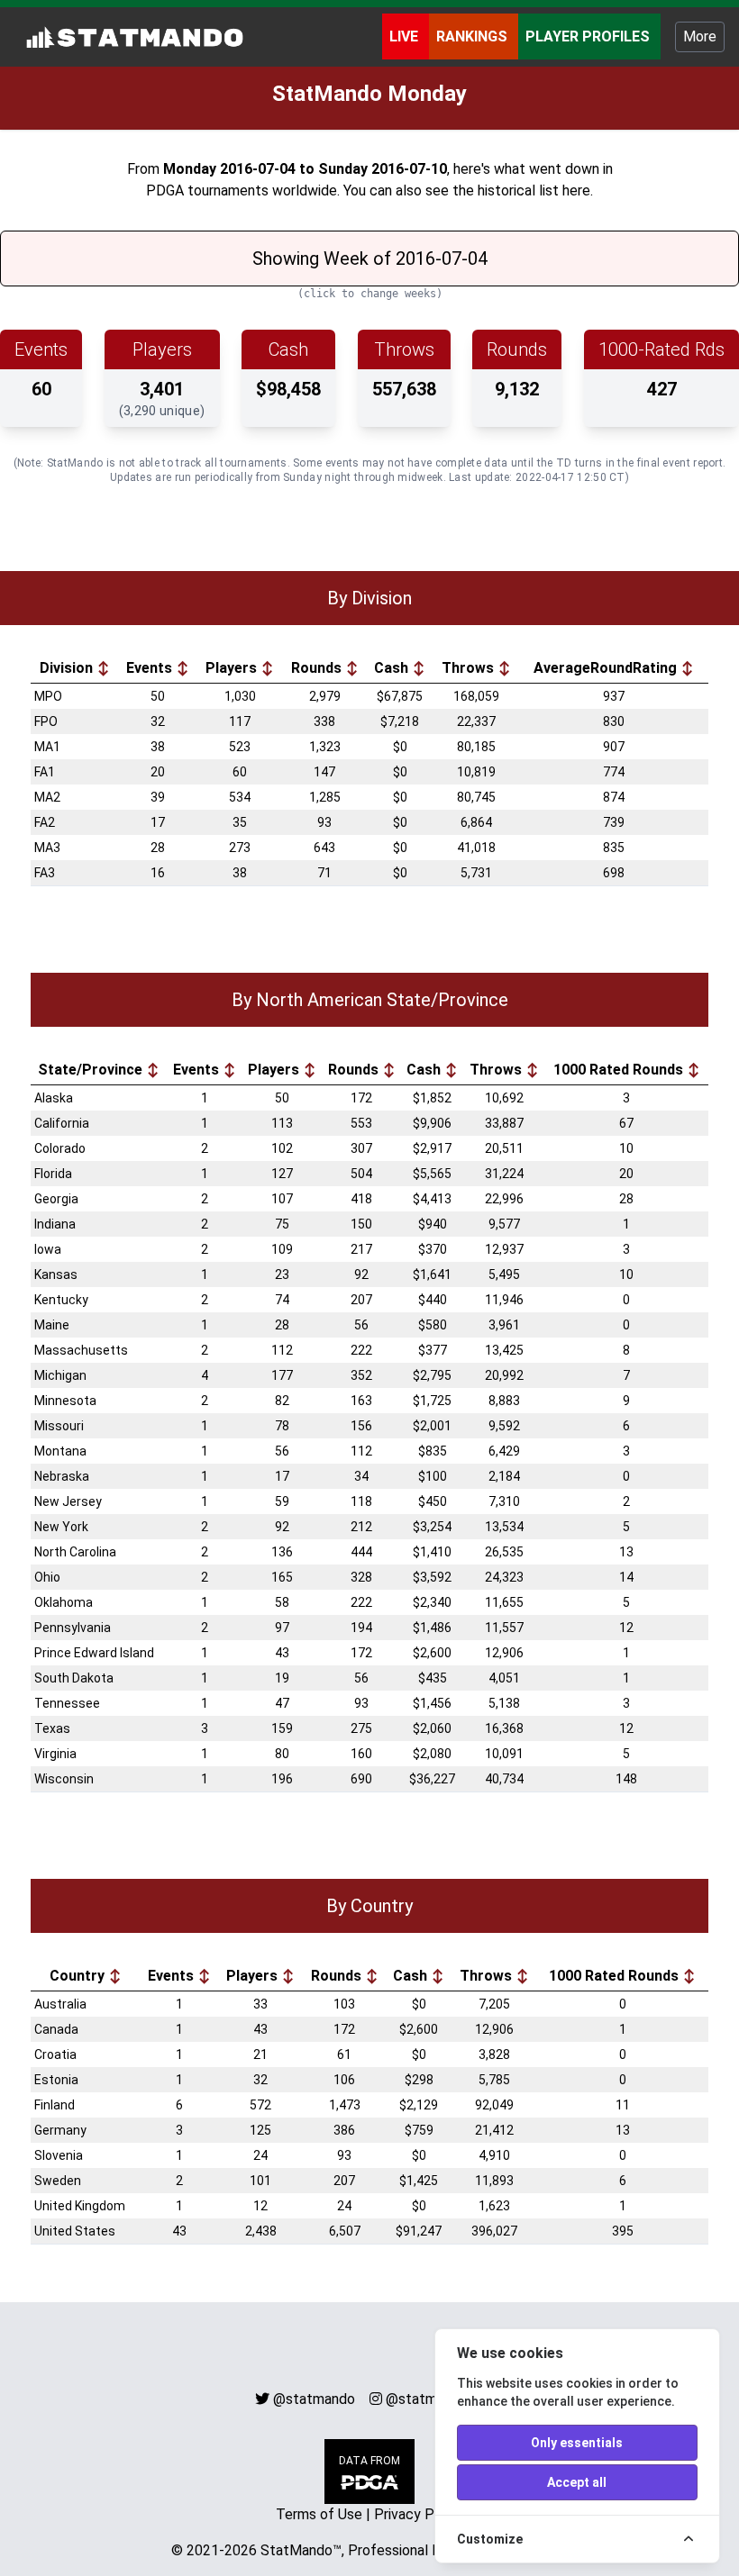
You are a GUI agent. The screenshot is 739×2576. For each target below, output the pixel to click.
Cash (393, 668)
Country (79, 1976)
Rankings (474, 36)
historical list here (534, 190)
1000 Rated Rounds (620, 1070)
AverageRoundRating (607, 668)
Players (233, 668)
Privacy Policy (419, 2514)
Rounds (318, 668)
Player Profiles (589, 36)
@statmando (314, 2399)
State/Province (92, 1070)
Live (406, 36)
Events (151, 668)
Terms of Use (319, 2514)
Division (68, 668)
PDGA (165, 190)
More (700, 36)
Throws (470, 668)
